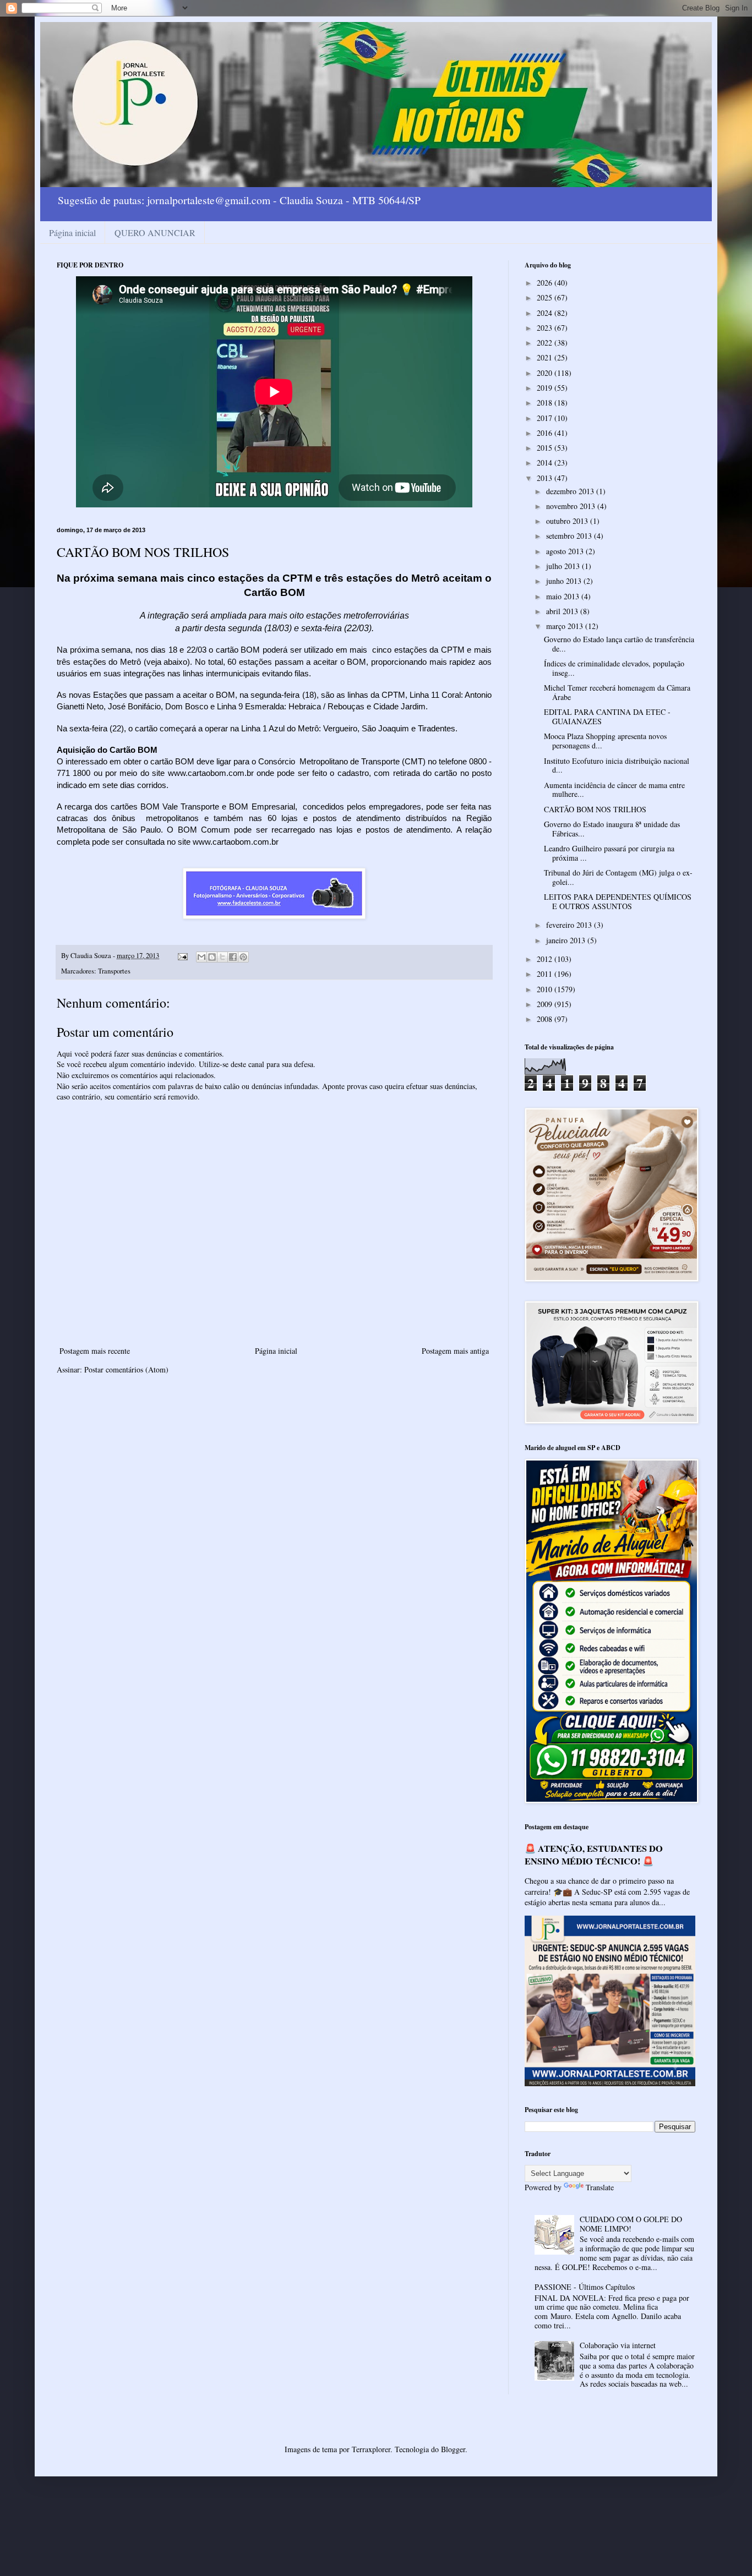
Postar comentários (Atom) (126, 1369)
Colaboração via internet (618, 2345)
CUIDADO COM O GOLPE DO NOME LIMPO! (631, 2224)
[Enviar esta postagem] (182, 956)
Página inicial (72, 233)
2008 (546, 1019)
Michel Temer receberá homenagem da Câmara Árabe (617, 692)
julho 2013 (564, 566)
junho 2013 (565, 581)
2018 (546, 403)
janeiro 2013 (567, 940)
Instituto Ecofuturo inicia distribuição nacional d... (617, 765)
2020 (546, 373)
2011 (546, 974)
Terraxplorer (371, 2449)
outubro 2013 (568, 521)
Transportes (114, 971)
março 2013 (566, 626)
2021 (546, 357)
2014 (546, 463)
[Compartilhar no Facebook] (233, 957)
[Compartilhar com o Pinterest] (243, 957)
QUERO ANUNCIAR (155, 233)
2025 (546, 297)
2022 (546, 343)
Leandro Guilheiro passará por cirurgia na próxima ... (609, 853)
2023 (546, 328)
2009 (546, 1004)
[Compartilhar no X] (222, 957)
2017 (546, 418)
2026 (546, 283)
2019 (546, 388)
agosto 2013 (566, 551)
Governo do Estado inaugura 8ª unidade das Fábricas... (612, 829)
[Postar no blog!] (212, 957)
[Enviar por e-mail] (201, 957)
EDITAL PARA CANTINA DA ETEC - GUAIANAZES (607, 717)
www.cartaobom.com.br (211, 773)
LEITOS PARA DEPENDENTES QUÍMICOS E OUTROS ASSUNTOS (618, 901)
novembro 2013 (572, 506)
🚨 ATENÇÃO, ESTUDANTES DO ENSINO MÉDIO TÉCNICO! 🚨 (594, 1855)
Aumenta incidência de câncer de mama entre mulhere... (614, 790)
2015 (546, 448)
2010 (546, 989)
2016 (546, 433)
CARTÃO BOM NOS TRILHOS (595, 809)
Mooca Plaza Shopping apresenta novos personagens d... (605, 741)
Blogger (453, 2449)
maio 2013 (564, 596)
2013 (546, 478)
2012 (546, 959)
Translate (600, 2187)
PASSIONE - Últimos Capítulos (585, 2287)
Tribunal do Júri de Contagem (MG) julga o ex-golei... (618, 877)
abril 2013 (563, 611)
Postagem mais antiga (455, 1351)
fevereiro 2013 (570, 925)
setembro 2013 (570, 536)
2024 (546, 313)
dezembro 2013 (571, 491)
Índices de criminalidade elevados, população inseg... (614, 668)
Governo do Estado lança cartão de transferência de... (619, 644)
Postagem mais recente (95, 1351)
